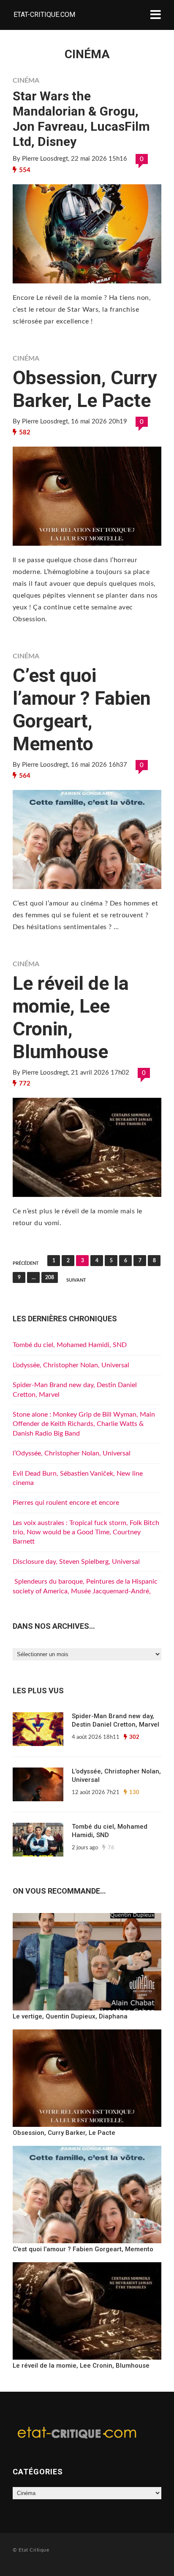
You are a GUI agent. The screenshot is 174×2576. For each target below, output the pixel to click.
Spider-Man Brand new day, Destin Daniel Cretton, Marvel (116, 1720)
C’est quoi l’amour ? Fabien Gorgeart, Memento (82, 710)
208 (50, 1277)
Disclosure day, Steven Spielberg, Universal (76, 1562)
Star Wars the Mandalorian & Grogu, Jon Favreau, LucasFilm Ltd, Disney (81, 119)
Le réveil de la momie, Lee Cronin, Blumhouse (71, 1017)
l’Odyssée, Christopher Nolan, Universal (72, 1453)
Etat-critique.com (44, 15)
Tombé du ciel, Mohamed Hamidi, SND (70, 1345)
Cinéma (26, 81)
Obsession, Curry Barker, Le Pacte (85, 389)
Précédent (26, 1263)
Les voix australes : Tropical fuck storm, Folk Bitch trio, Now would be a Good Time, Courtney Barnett (86, 1532)
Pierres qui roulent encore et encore (66, 1503)
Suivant (76, 1280)
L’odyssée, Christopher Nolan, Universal (71, 1365)
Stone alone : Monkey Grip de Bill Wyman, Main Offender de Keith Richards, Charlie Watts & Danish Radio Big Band (84, 1424)
